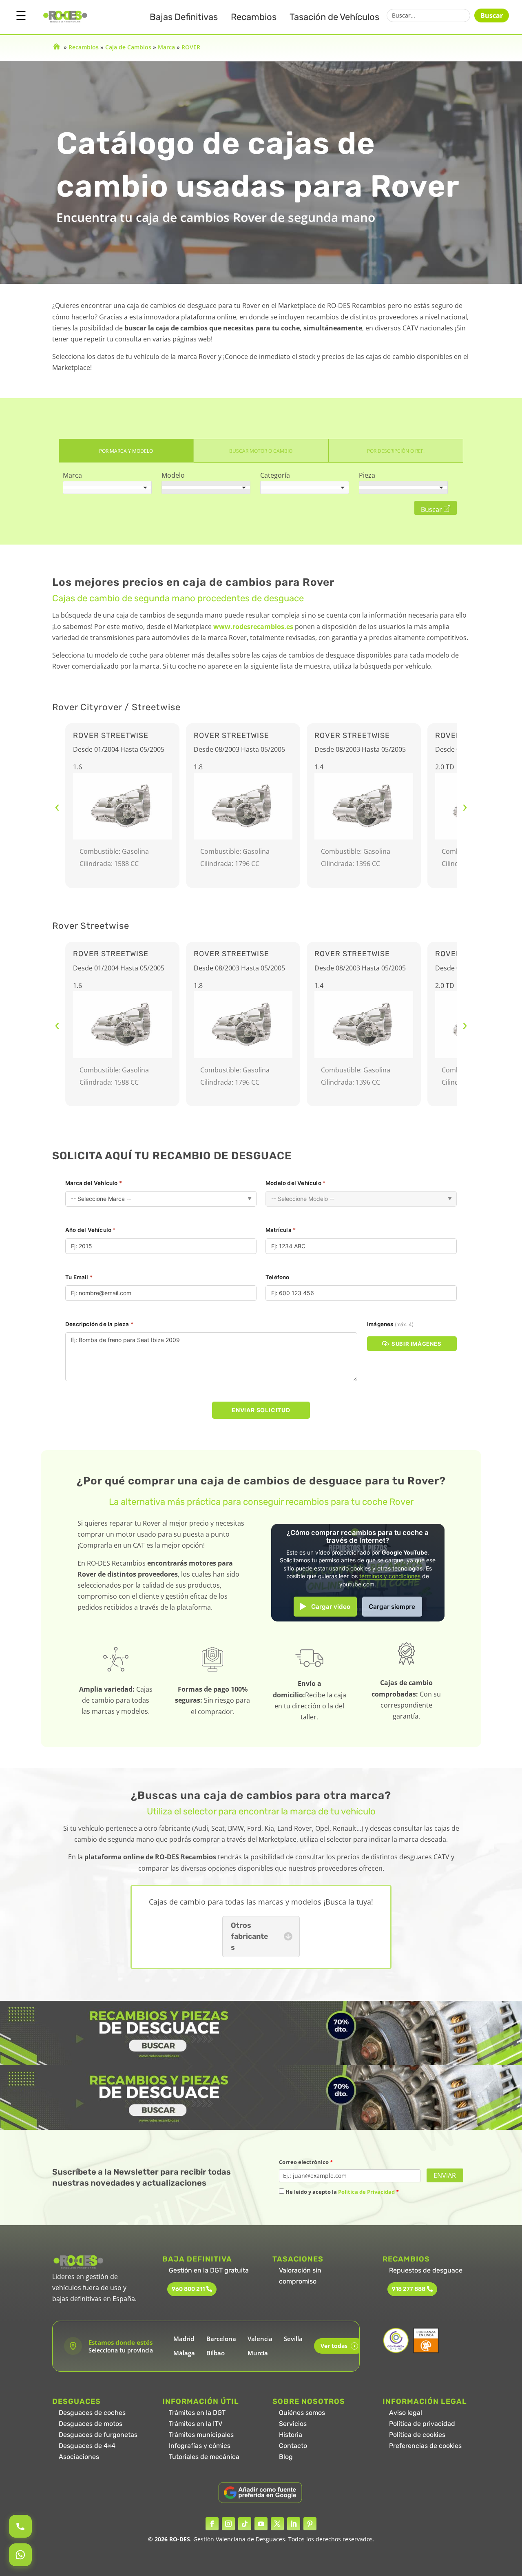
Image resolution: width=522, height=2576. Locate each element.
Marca (166, 47)
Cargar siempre (392, 1607)
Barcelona (221, 2339)
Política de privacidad (422, 2424)
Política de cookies (417, 2435)
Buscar (492, 16)
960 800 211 (188, 2289)
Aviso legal (406, 2413)
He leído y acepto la (342, 2192)
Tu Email (79, 1277)
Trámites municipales (201, 2435)
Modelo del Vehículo (295, 1183)
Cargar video (331, 1607)
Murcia (258, 2353)
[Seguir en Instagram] (228, 2524)
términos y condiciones (390, 1576)
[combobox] (107, 487)
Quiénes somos (302, 2413)
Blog (286, 2457)
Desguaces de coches (92, 2413)
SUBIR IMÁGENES (416, 1344)
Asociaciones (79, 2457)
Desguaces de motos (91, 2424)
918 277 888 (409, 2289)
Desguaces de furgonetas (98, 2435)
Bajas (184, 17)
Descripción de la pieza (99, 1324)
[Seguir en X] (277, 2524)
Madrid (184, 2339)
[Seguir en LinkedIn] (294, 2524)
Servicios (293, 2424)
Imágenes (390, 1324)
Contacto (293, 2446)
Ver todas (338, 2346)
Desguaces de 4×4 (87, 2446)
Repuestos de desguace (426, 2270)
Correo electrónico (306, 2162)
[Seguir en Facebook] (212, 2524)
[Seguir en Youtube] (261, 2524)
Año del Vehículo (91, 1230)
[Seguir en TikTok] (245, 2524)
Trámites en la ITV (196, 2424)
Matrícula (281, 1230)
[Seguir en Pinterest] (310, 2524)
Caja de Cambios (128, 47)
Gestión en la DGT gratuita (209, 2270)
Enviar (445, 2175)
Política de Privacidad (366, 2192)
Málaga (184, 2353)
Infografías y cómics (200, 2446)
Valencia (260, 2339)
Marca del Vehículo (94, 1183)
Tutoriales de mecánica (204, 2457)
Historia (291, 2435)
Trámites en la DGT (197, 2413)
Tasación (334, 17)
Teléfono (278, 1277)
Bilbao (216, 2353)
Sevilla (293, 2339)
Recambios (254, 17)
